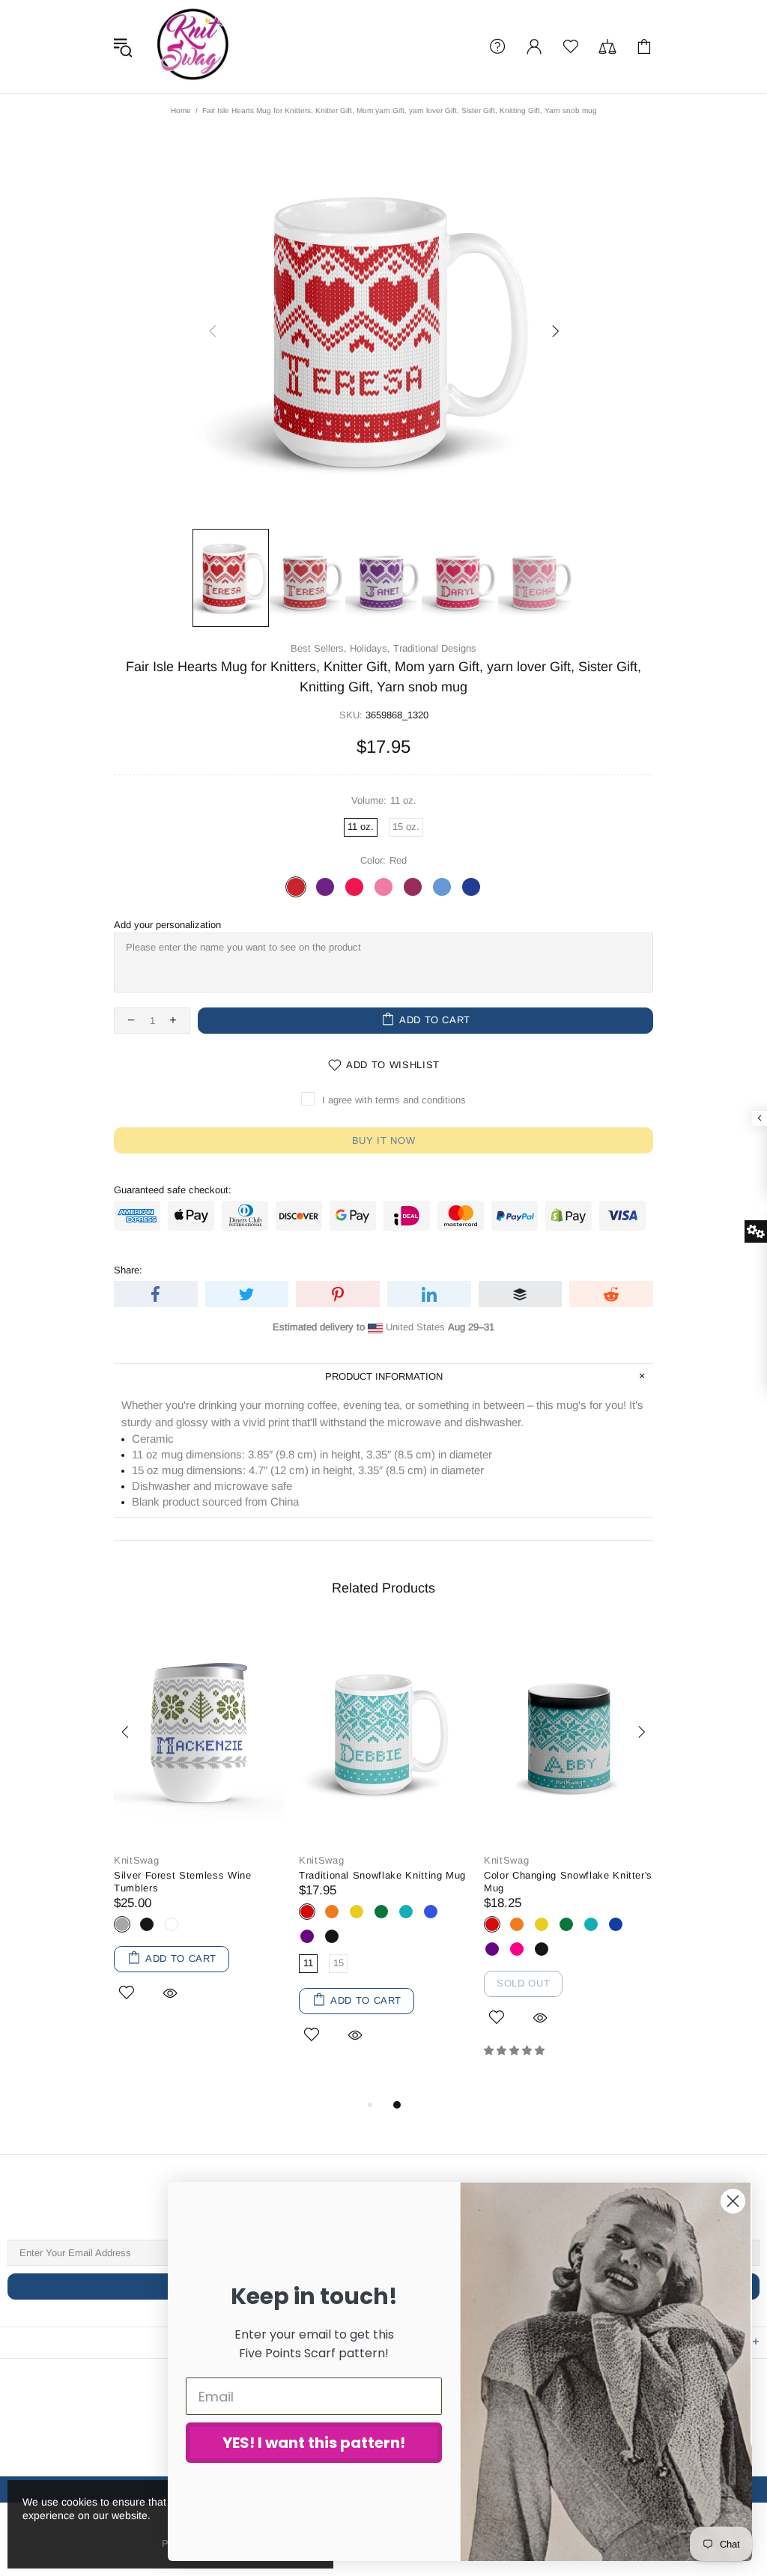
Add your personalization (167, 925)
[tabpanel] (199, 1833)
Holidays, (370, 648)
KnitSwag (193, 46)
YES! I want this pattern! (314, 2443)
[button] (516, 2051)
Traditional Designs (435, 648)
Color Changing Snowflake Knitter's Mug (568, 1882)
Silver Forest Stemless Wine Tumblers (183, 1882)
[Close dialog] (733, 2201)
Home (181, 110)
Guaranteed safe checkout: (173, 1190)
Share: (128, 1270)
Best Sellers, (319, 648)
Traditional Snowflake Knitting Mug (382, 1875)
